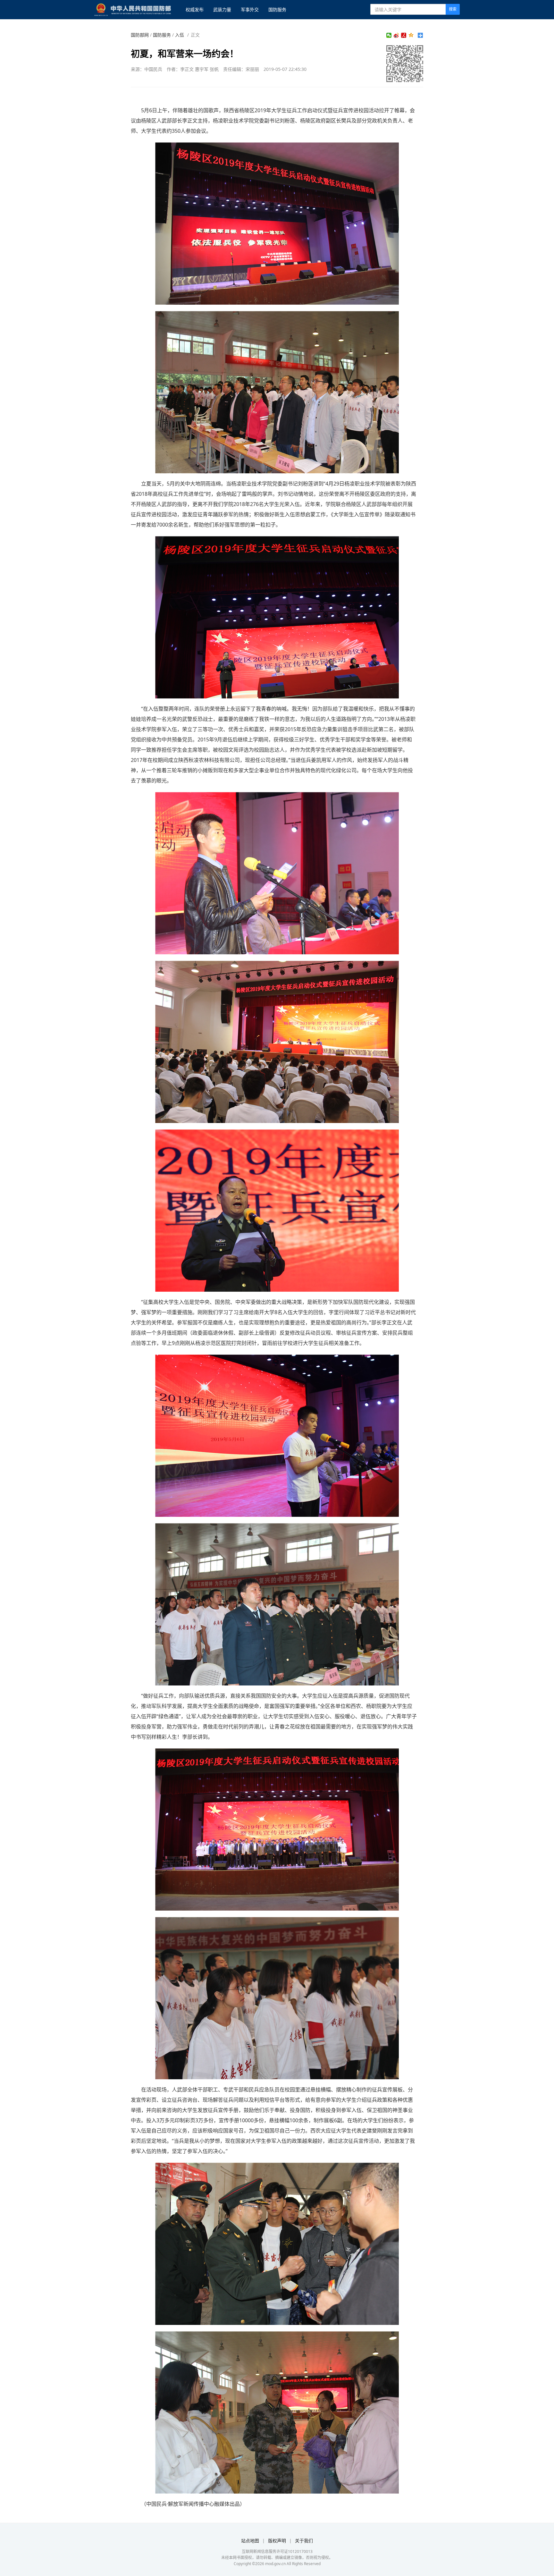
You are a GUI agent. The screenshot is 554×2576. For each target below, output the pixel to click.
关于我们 (304, 2541)
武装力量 (222, 9)
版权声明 (277, 2541)
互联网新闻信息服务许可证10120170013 (277, 2551)
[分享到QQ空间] (411, 35)
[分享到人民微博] (404, 35)
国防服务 (277, 9)
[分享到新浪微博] (396, 35)
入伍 (180, 35)
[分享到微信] (389, 35)
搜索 (453, 9)
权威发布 (195, 9)
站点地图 (250, 2541)
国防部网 (140, 35)
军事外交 (250, 9)
